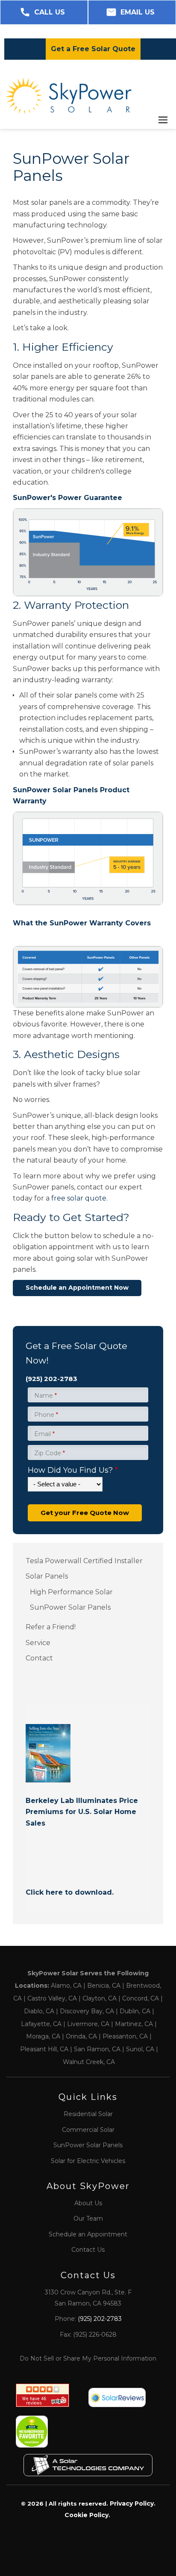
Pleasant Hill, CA (44, 2049)
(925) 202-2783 (51, 1379)
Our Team (88, 2218)
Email (44, 1434)
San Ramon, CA (97, 2049)
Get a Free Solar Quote (93, 49)
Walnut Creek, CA (89, 2062)
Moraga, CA (43, 2036)
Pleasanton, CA (125, 2036)
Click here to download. (70, 1892)
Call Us (50, 12)
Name (45, 1396)
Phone (46, 1415)
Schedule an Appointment (88, 2234)
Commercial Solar (88, 2130)
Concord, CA (141, 1998)
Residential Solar (88, 2114)
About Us (88, 2203)
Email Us (138, 12)
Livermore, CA (88, 2024)
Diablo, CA (39, 2011)
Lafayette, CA (41, 2024)
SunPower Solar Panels (88, 2145)
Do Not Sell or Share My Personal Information (88, 2358)
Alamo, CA (66, 1986)
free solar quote (79, 1198)
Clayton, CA (100, 1998)
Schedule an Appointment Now (77, 1288)
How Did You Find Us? (73, 1470)
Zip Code (50, 1453)
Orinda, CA (81, 2036)
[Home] (68, 96)
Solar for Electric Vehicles (88, 2161)
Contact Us (88, 2250)
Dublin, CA (135, 2011)
